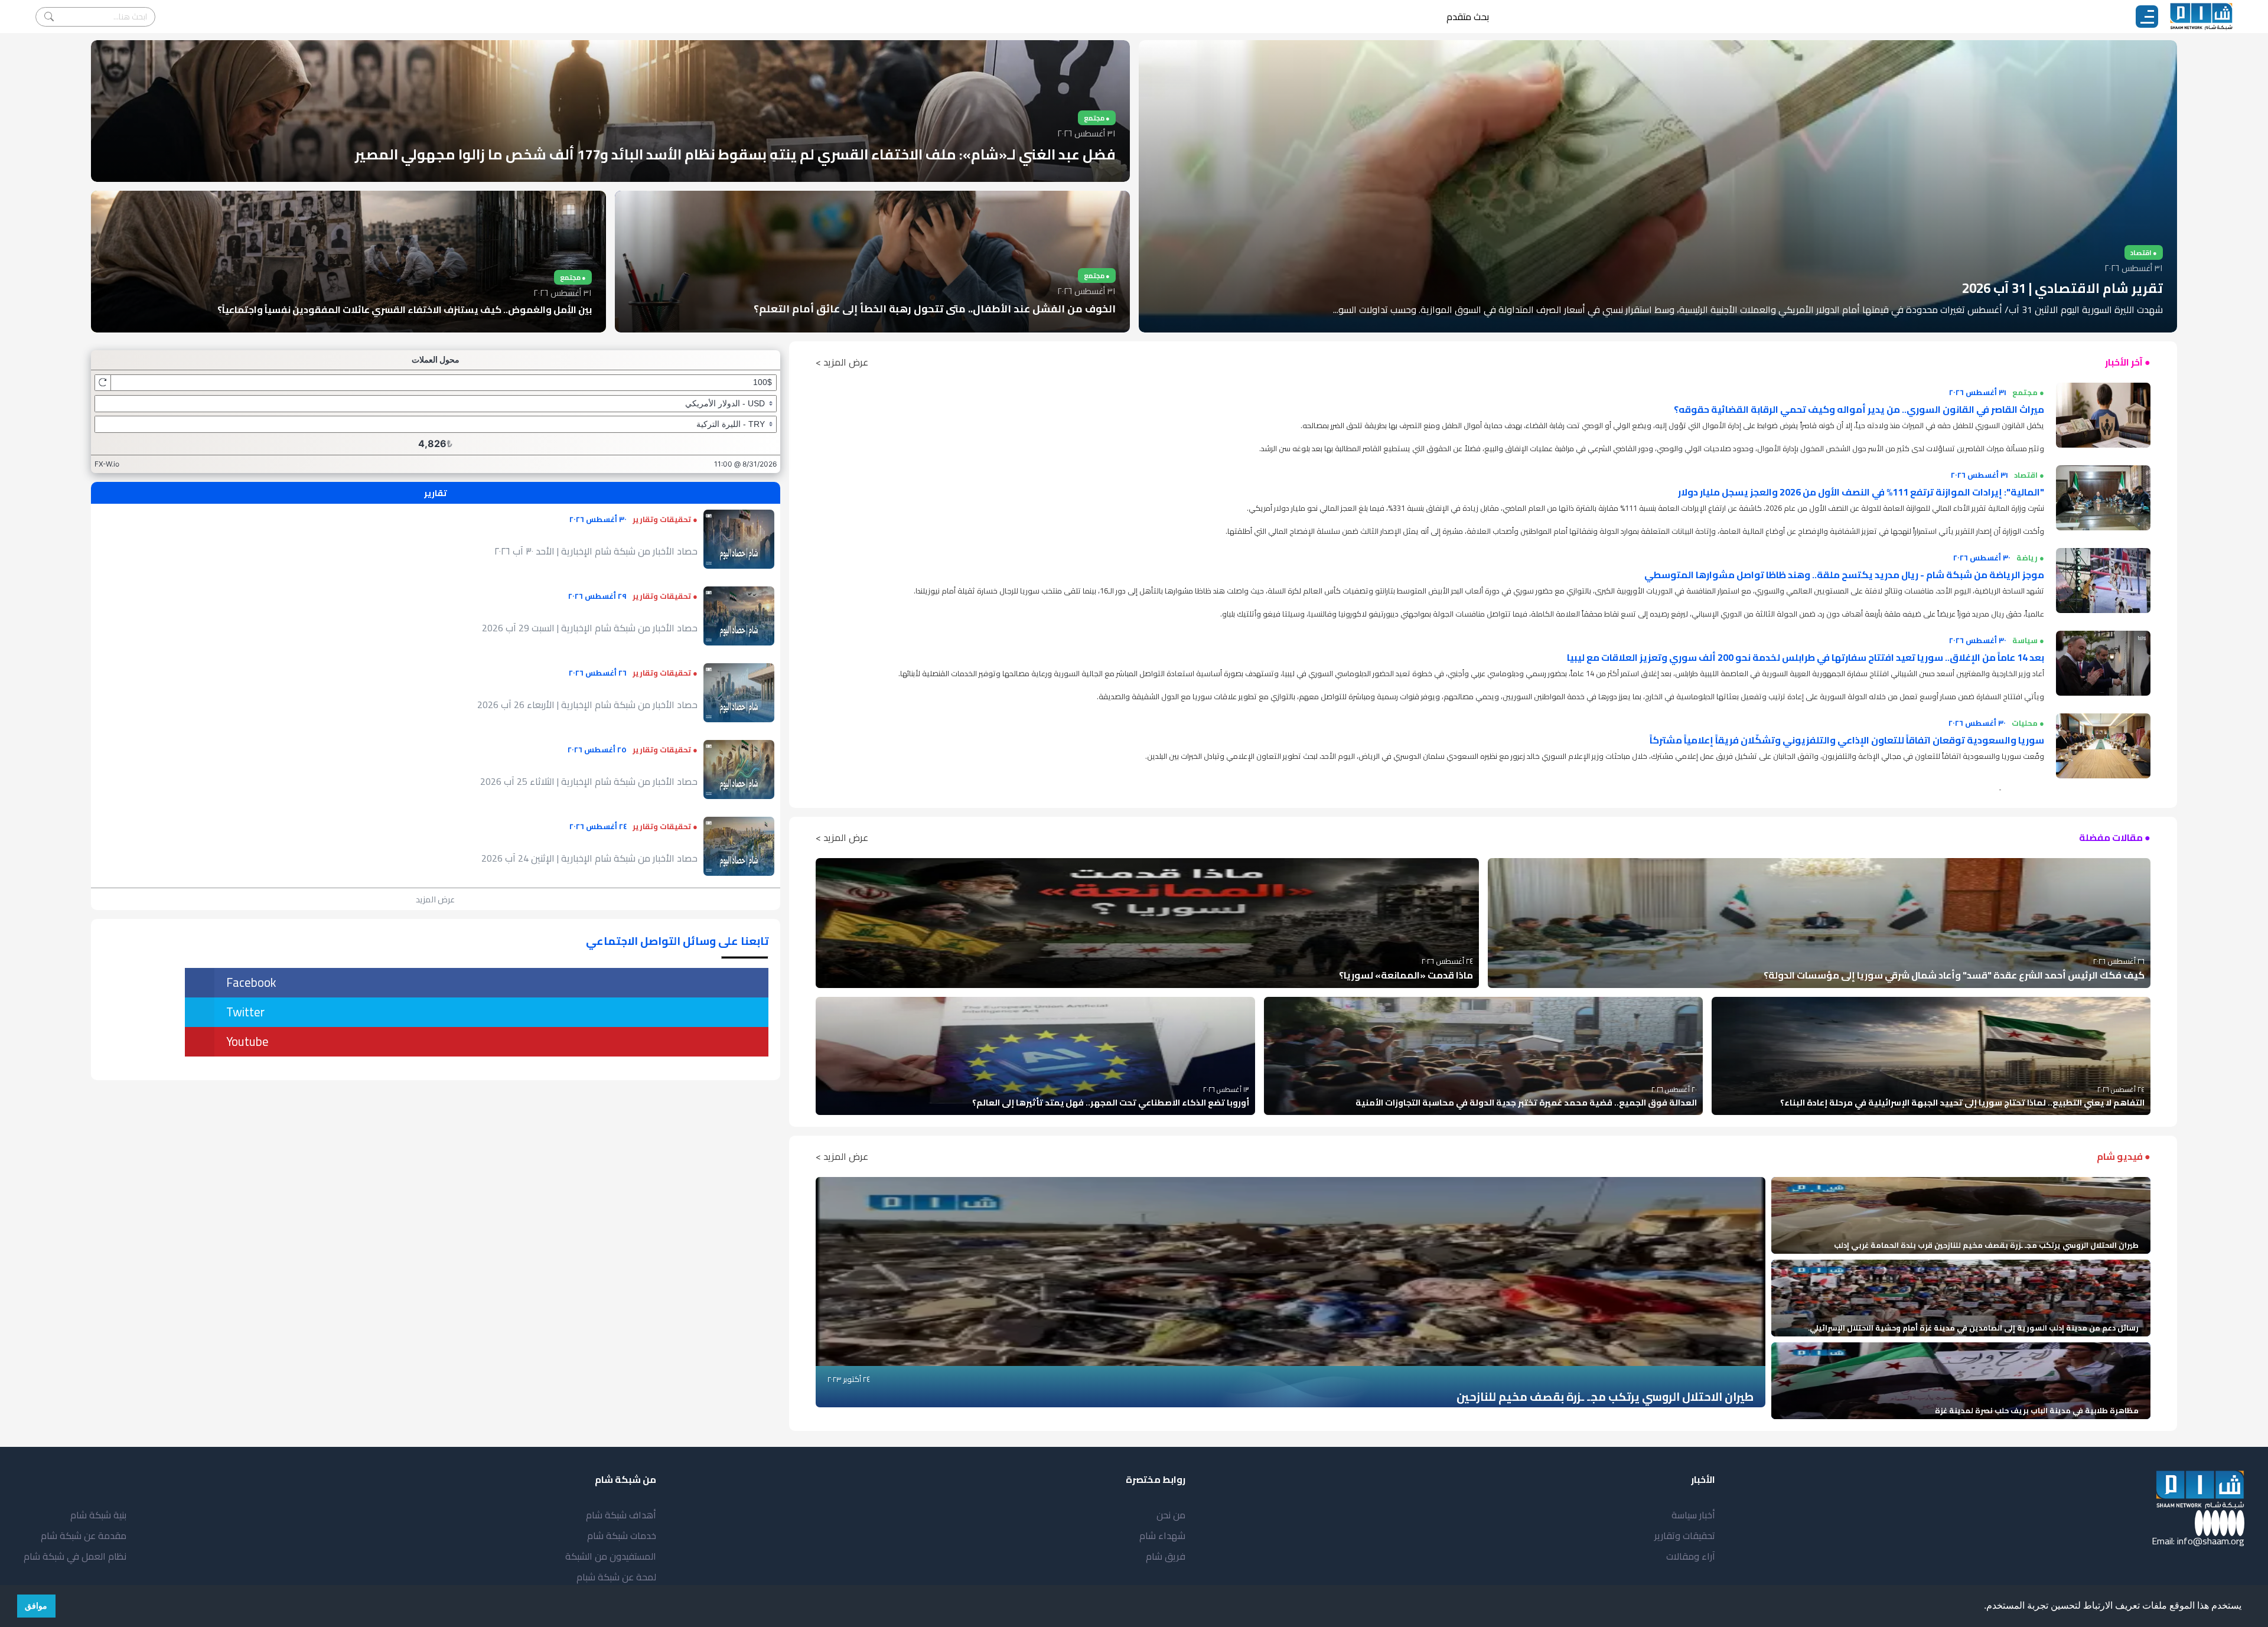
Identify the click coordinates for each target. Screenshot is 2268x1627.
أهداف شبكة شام (621, 1515)
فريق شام (1166, 1556)
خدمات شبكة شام (622, 1535)
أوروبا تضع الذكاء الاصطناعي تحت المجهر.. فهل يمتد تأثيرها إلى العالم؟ (1111, 1102)
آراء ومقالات (1691, 1556)
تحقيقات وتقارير (1685, 1535)
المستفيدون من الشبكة (611, 1556)
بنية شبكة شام (98, 1515)
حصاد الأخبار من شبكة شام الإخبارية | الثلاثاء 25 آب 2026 (589, 781)
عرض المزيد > (842, 362)
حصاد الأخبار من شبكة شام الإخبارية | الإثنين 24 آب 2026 (589, 858)
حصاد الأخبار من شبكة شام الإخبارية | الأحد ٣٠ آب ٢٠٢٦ (596, 551)
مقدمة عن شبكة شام (84, 1535)
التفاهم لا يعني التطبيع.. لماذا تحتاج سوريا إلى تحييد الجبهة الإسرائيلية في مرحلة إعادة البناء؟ (1962, 1102)
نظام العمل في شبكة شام (75, 1556)
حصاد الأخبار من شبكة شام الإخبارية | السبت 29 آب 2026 (590, 628)
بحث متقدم (1468, 17)
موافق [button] (36, 1606)
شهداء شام (1162, 1535)
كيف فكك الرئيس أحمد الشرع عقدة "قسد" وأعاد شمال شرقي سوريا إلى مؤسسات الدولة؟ (1954, 975)
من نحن (1171, 1515)
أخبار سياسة (1693, 1515)
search (49, 17)
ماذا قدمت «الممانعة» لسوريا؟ (1406, 975)
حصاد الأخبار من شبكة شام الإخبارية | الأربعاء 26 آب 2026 (587, 705)
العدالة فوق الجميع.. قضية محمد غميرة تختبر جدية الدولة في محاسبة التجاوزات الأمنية (1526, 1102)
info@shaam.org (2211, 1541)
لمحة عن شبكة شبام (616, 1577)
